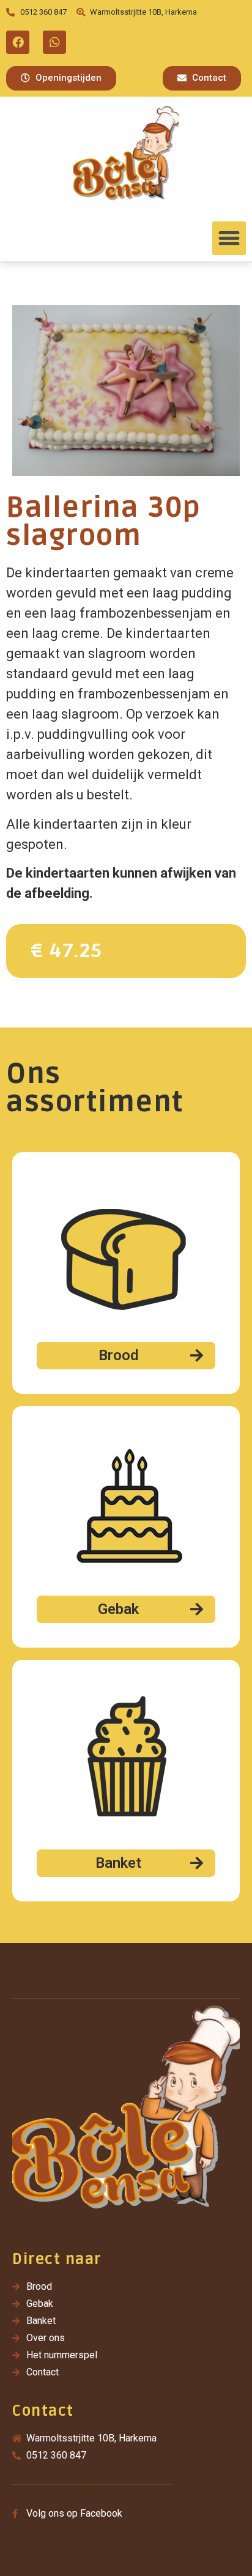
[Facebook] (18, 42)
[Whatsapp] (54, 42)
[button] (61, 78)
